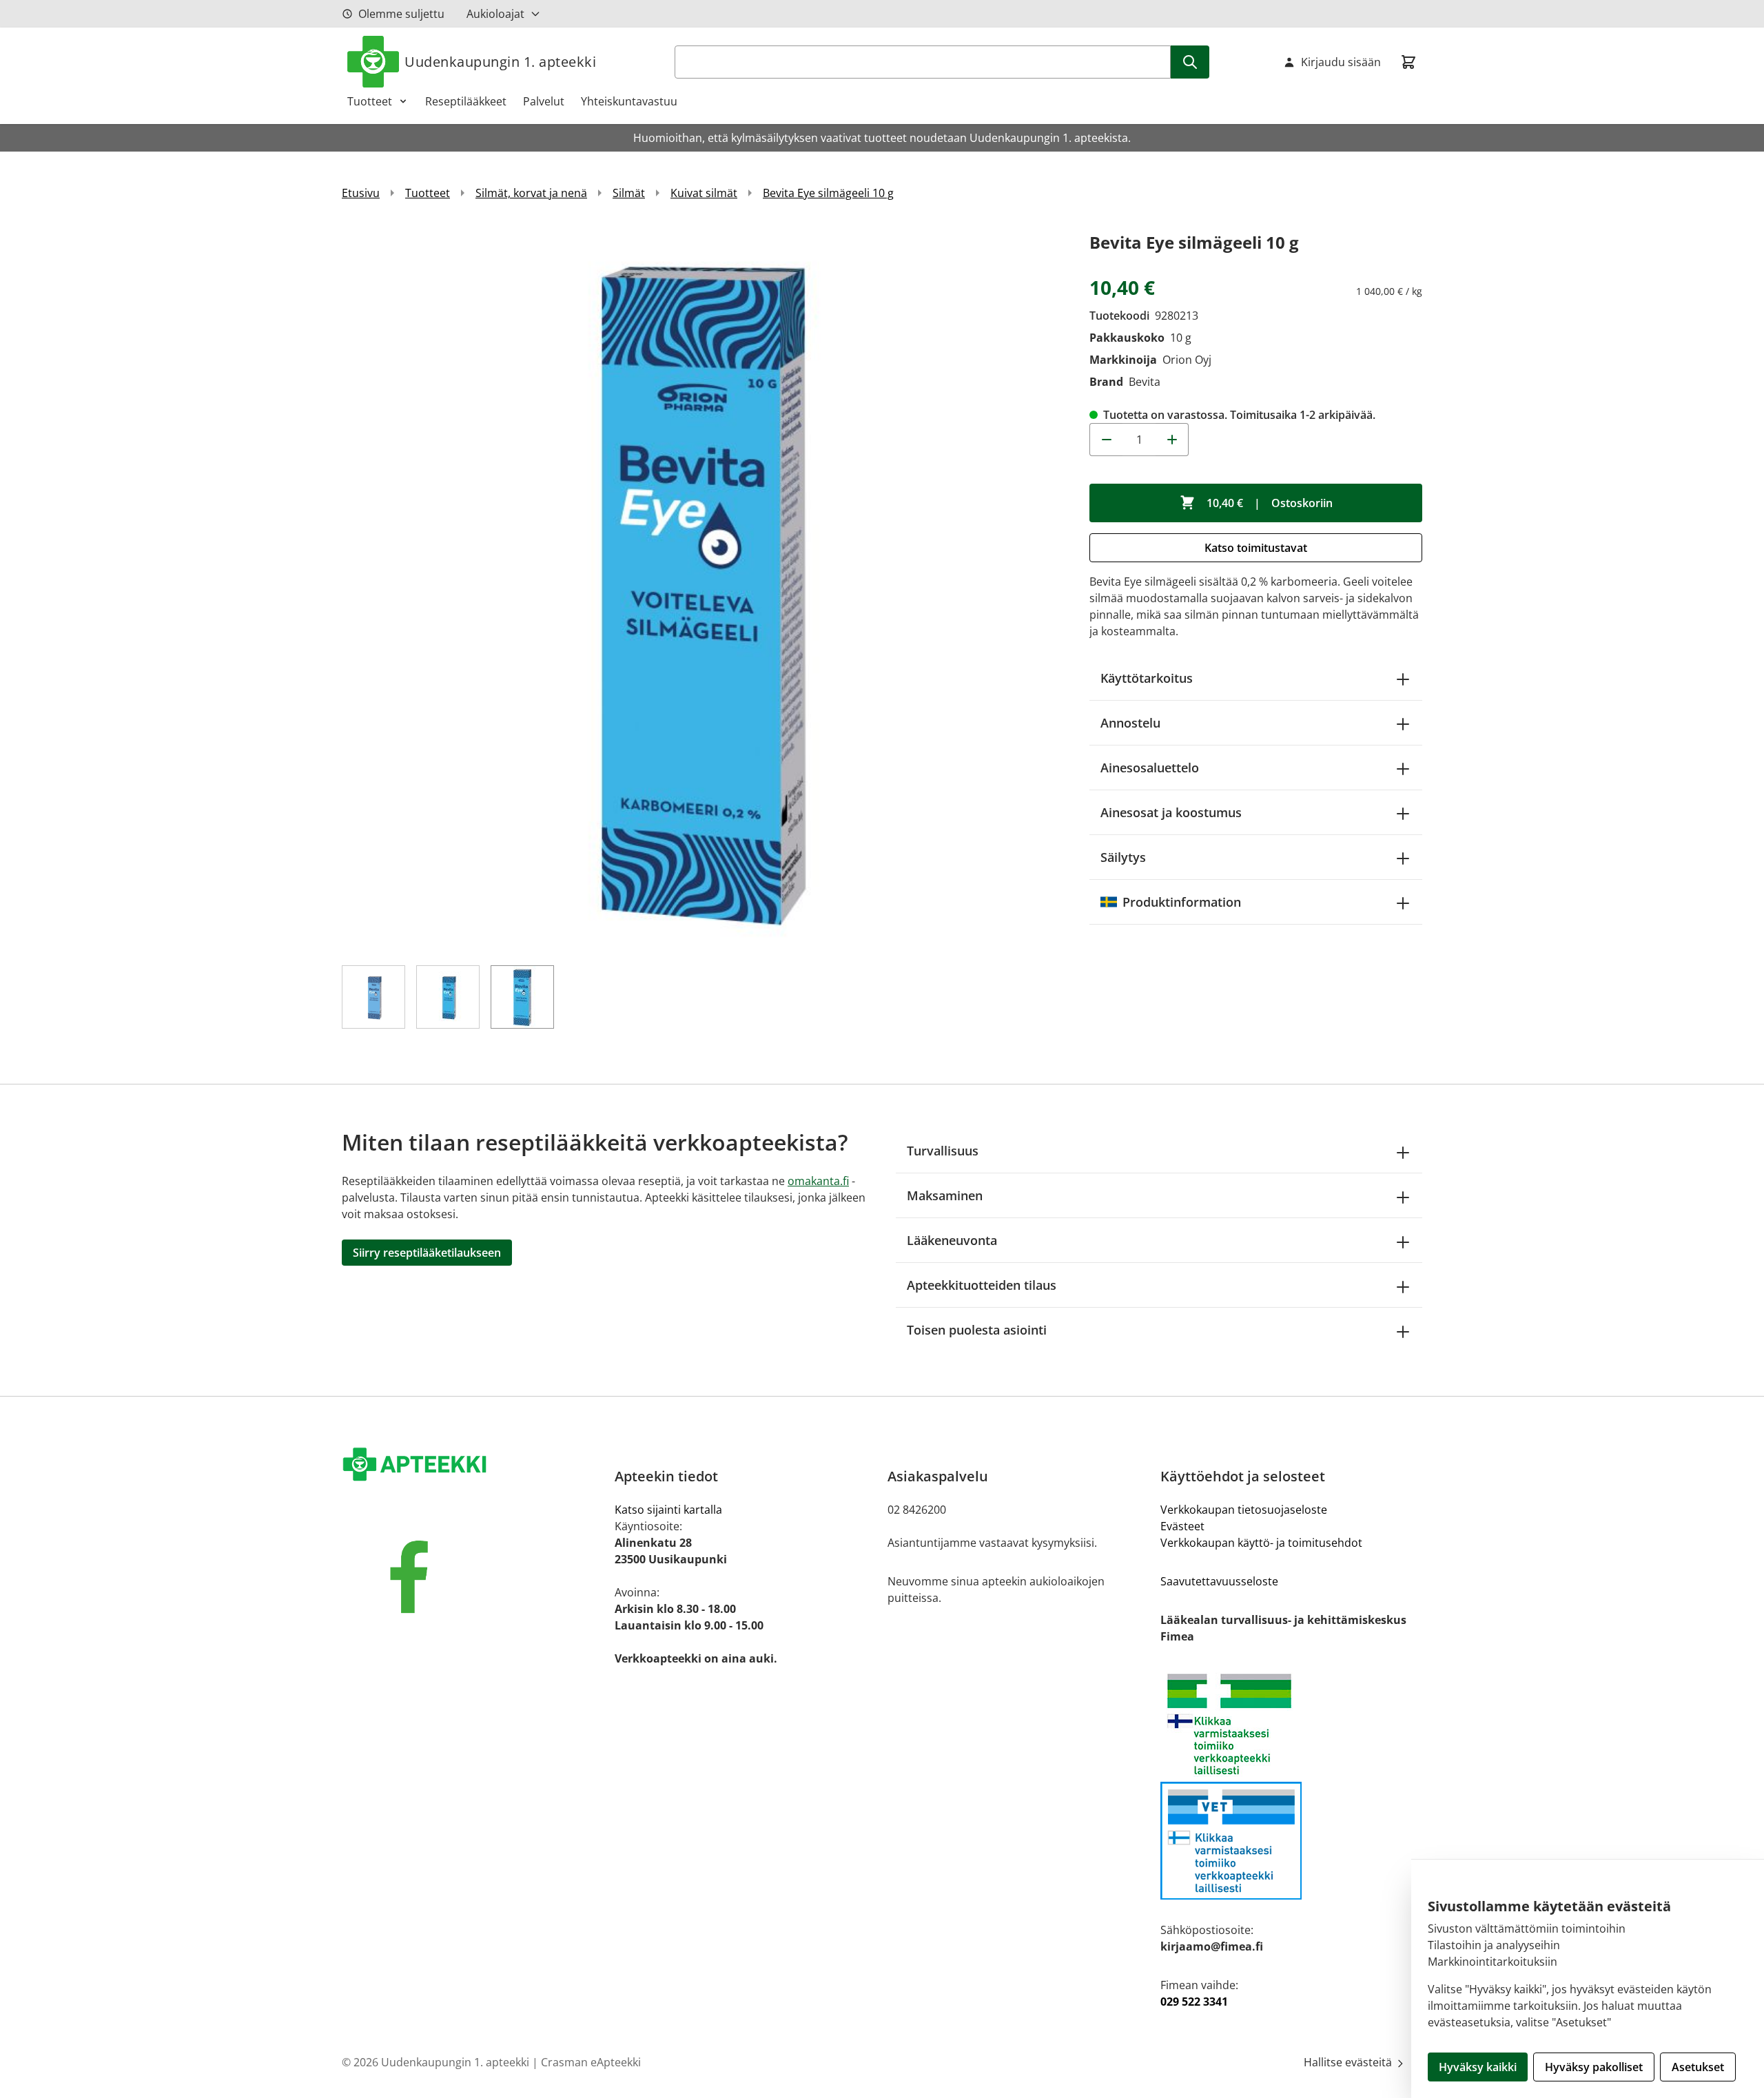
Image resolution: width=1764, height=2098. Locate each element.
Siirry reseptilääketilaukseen (427, 1253)
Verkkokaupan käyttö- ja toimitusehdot (1261, 1543)
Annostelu (1130, 723)
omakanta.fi (818, 1181)
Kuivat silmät (704, 193)
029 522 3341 (1194, 2002)
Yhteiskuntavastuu (629, 101)
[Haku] (1190, 62)
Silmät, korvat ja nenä (531, 193)
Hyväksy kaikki (1478, 2067)
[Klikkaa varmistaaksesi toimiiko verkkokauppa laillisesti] (1291, 1724)
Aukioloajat (495, 14)
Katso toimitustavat (1256, 548)
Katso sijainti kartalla (668, 1510)
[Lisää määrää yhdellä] (1172, 440)
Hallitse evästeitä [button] (1349, 2062)
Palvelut (544, 101)
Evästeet (1182, 1526)
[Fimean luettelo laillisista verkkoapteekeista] (1291, 1841)
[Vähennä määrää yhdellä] (1106, 440)
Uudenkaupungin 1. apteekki (500, 62)
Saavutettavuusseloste (1219, 1581)
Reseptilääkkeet (466, 101)
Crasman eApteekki (591, 2062)
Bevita (1145, 382)
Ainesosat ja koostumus (1171, 812)
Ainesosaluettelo (1150, 768)
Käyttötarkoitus (1147, 678)
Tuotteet (370, 101)
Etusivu (361, 193)
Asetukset (1698, 2067)
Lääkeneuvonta (952, 1240)
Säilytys (1123, 857)
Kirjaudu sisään (1341, 62)
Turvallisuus (943, 1151)
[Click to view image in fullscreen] (702, 589)
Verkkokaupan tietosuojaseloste (1244, 1510)
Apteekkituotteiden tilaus (982, 1285)
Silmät (629, 193)
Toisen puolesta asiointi (977, 1330)
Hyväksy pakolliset (1594, 2067)
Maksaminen (945, 1195)
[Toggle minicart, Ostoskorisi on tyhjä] (1408, 62)
